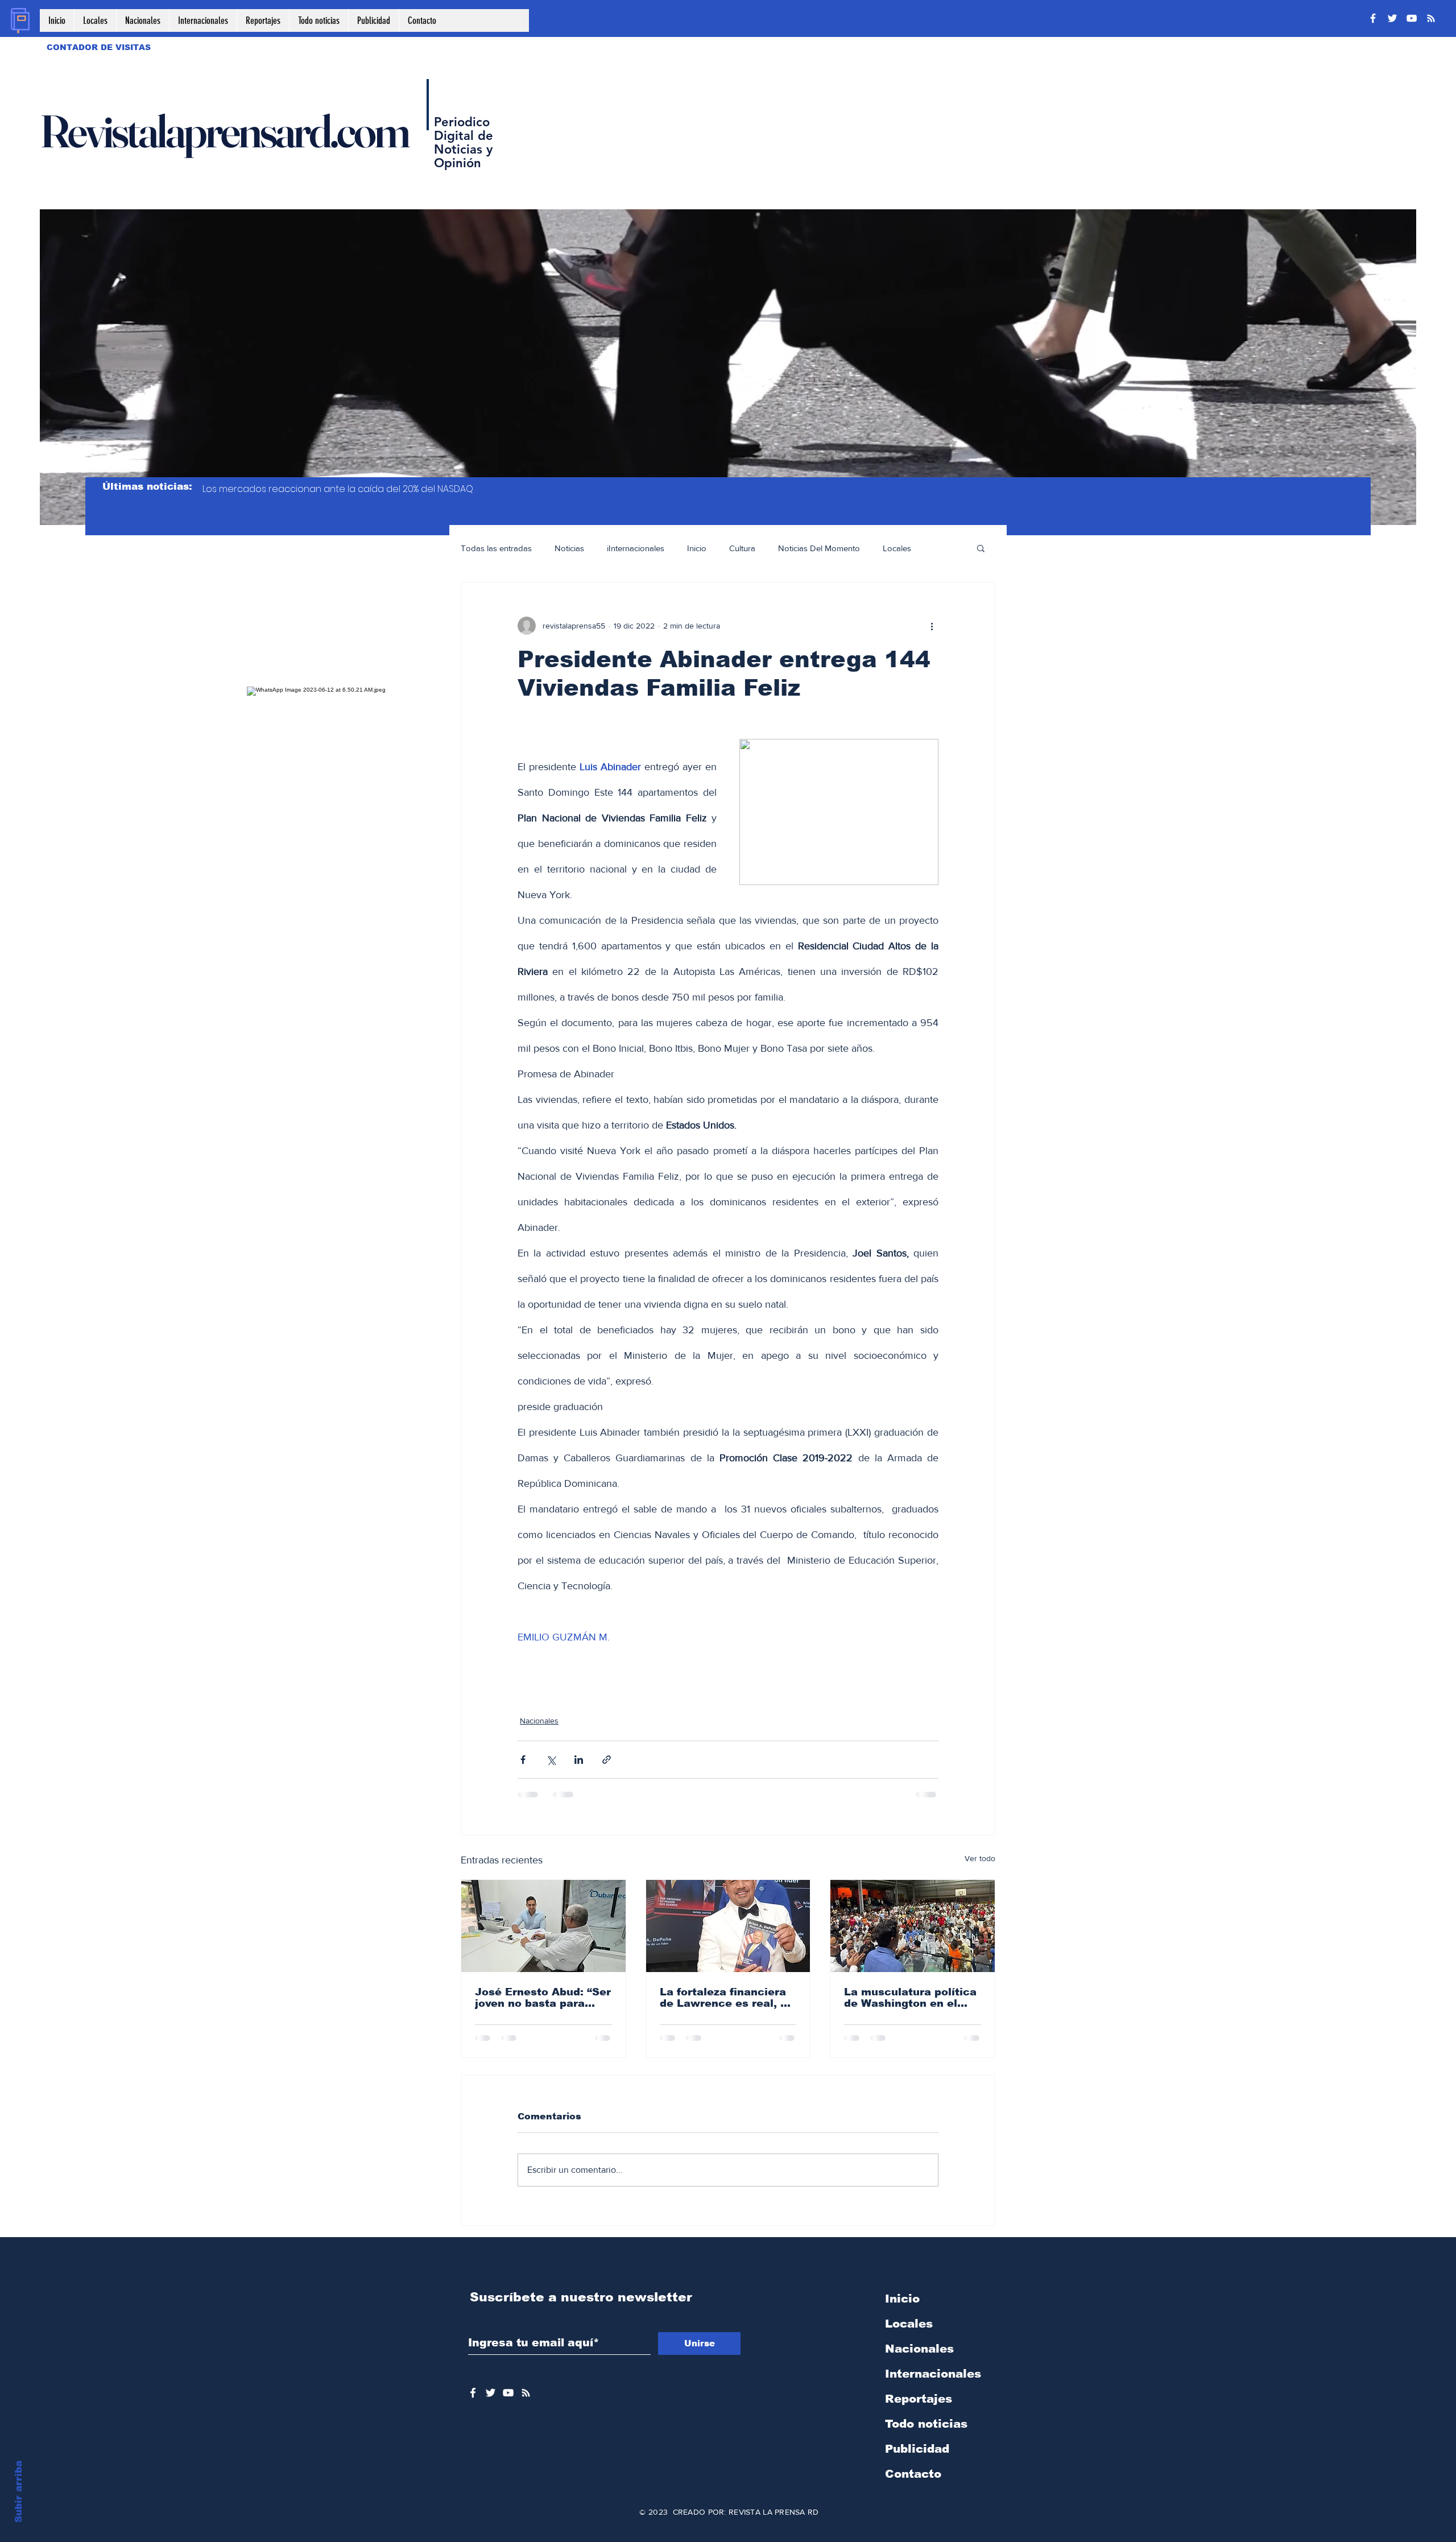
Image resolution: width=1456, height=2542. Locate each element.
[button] (981, 548)
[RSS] (1431, 18)
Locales (897, 548)
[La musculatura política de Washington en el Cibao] (913, 1926)
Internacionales (933, 2374)
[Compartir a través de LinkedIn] (579, 1760)
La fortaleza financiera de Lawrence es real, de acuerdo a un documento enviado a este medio (727, 1998)
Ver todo (980, 1858)
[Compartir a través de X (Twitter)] (551, 1760)
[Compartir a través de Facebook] (523, 1760)
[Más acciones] (932, 626)
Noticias (569, 548)
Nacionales (539, 1721)
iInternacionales (636, 548)
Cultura (742, 548)
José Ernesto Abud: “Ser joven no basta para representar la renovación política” (543, 1998)
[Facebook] (1373, 18)
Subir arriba (18, 2492)
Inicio (697, 548)
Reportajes (919, 2399)
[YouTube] (1412, 18)
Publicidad (917, 2449)
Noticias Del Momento (819, 548)
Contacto (913, 2474)
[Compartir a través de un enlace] (607, 1760)
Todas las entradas (496, 548)
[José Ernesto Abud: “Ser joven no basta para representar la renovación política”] (543, 1926)
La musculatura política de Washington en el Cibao (910, 1998)
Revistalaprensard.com (224, 131)
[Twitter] (1392, 18)
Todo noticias (926, 2424)
